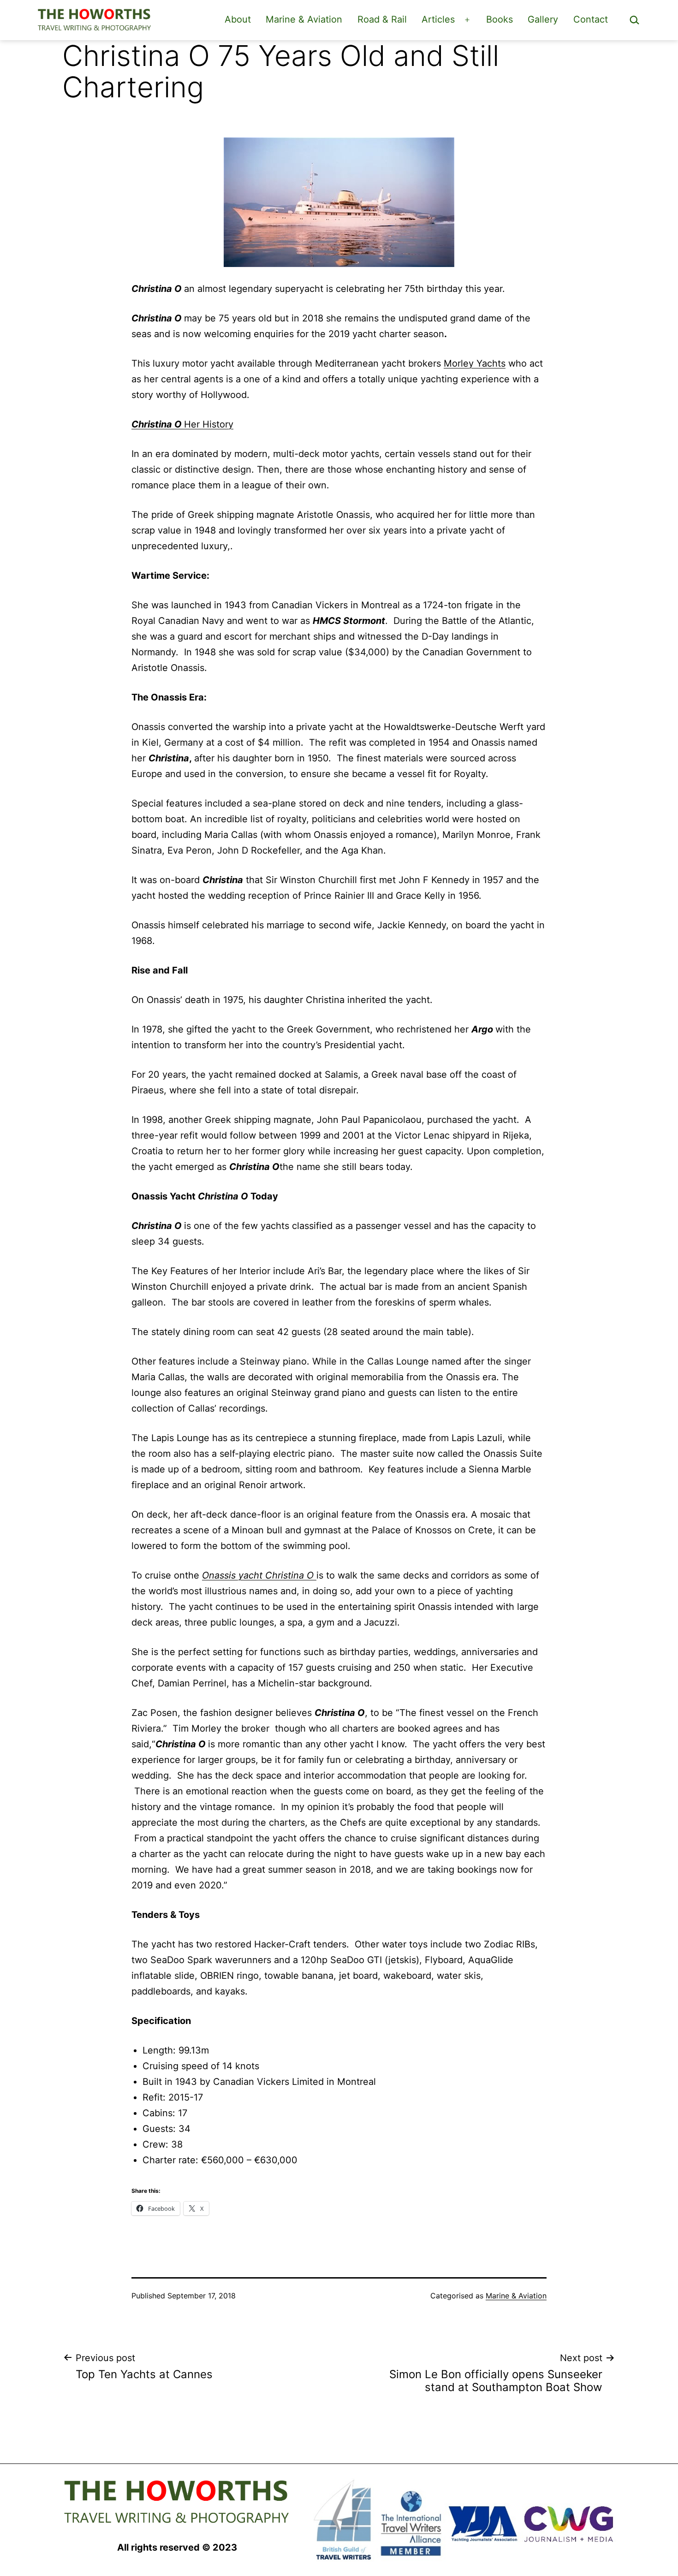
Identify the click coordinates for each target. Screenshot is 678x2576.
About (238, 19)
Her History (182, 424)
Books (500, 19)
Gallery (543, 19)
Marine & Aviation (304, 19)
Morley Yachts (475, 363)
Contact (591, 19)
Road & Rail (382, 19)
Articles (438, 19)
